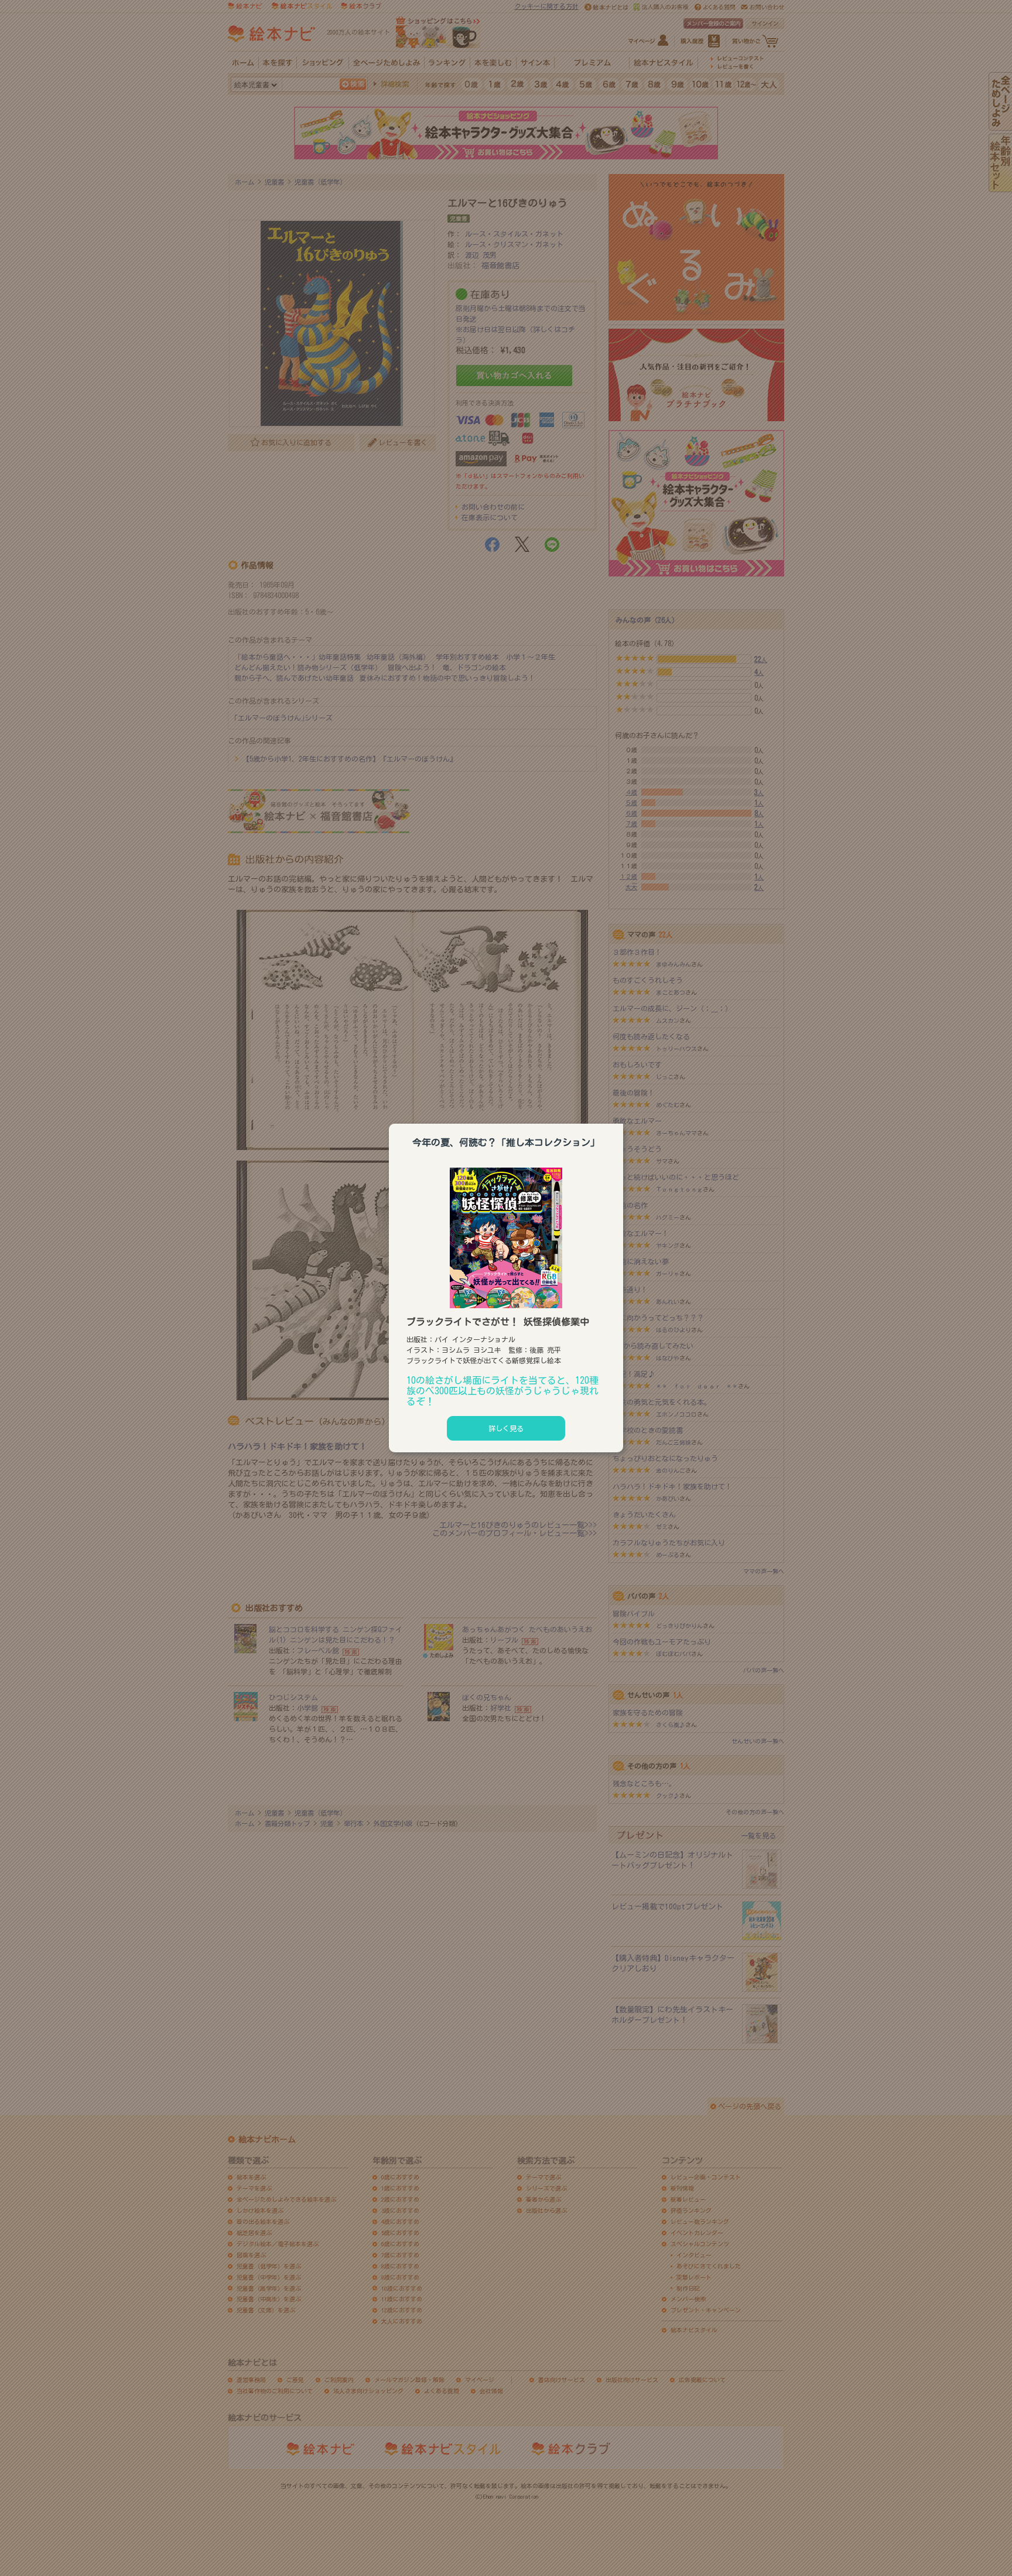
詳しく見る (506, 1428)
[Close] (623, 1122)
